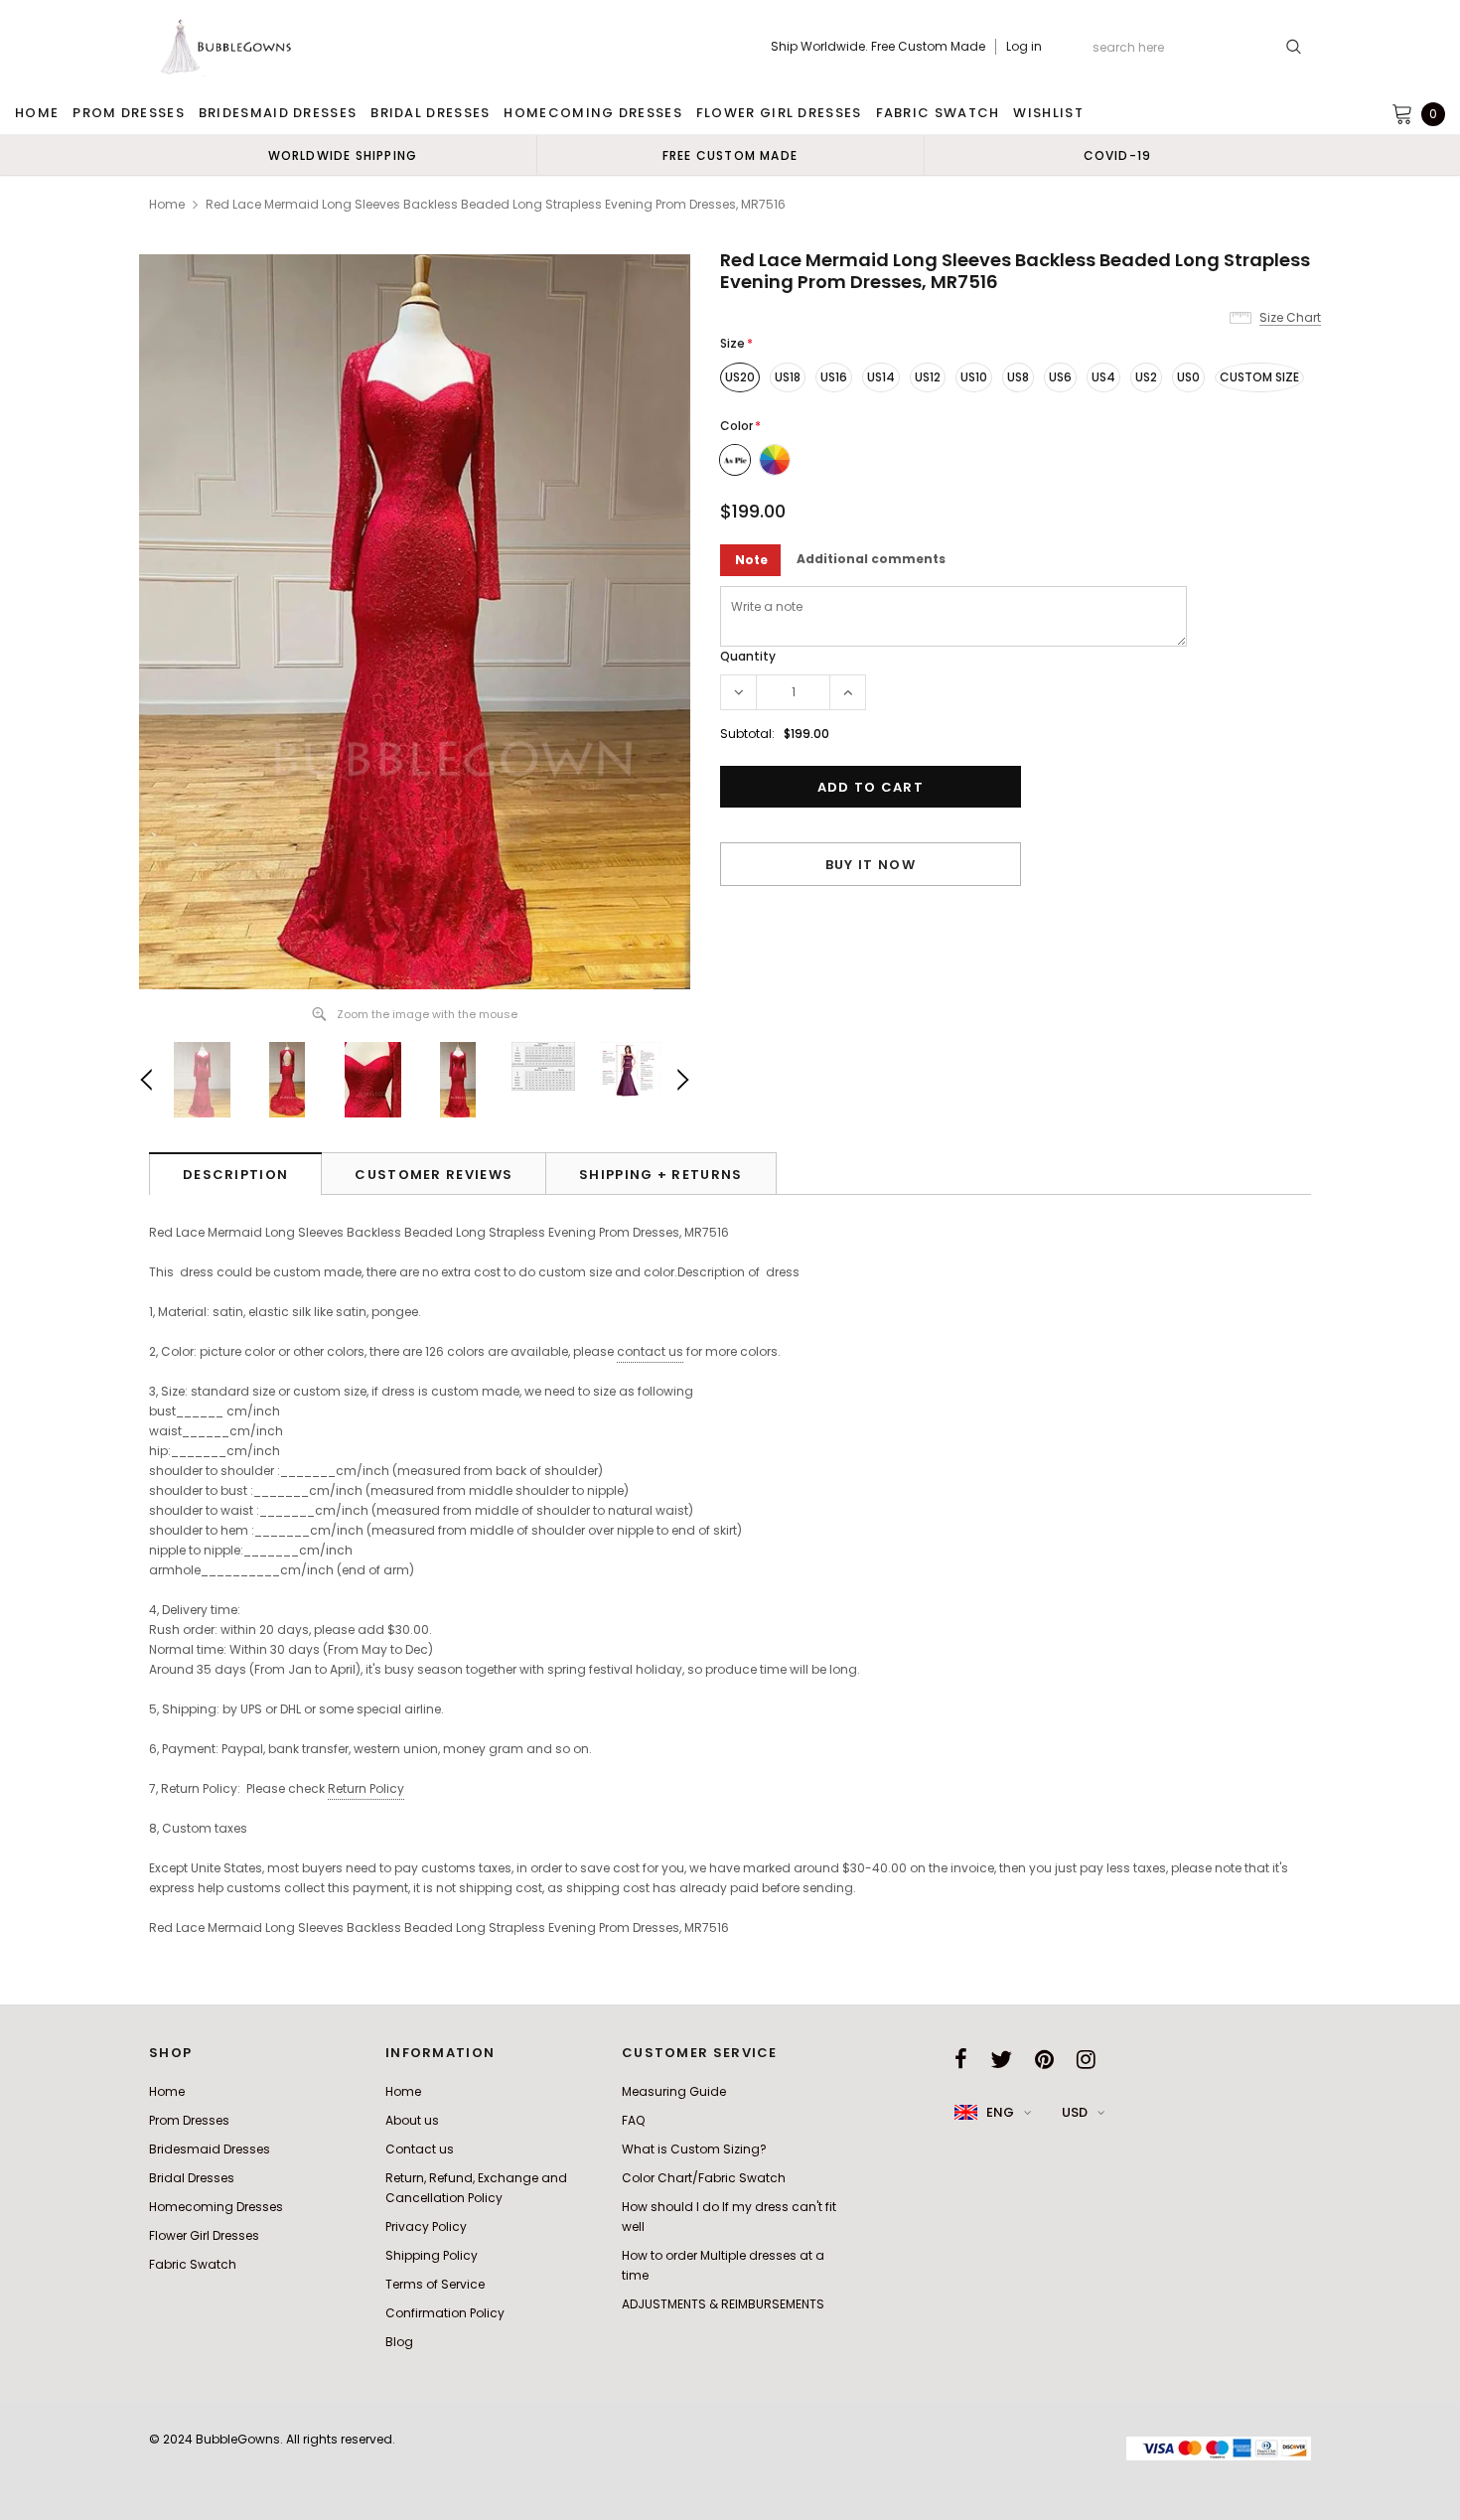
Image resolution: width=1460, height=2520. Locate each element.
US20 (740, 377)
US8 (1018, 377)
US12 (928, 377)
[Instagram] (1086, 2059)
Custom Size (1259, 377)
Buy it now (871, 865)
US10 (974, 377)
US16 (834, 377)
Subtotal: (747, 734)
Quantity (748, 656)
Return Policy (366, 1788)
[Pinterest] (1044, 2059)
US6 (1060, 377)
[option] (343, 155)
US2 (1146, 377)
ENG (1000, 2112)
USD (1075, 2112)
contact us (650, 1351)
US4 (1103, 377)
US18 (788, 377)
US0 (1188, 377)
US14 (881, 377)
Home (167, 204)
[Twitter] (1001, 2059)
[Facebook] (961, 2059)
